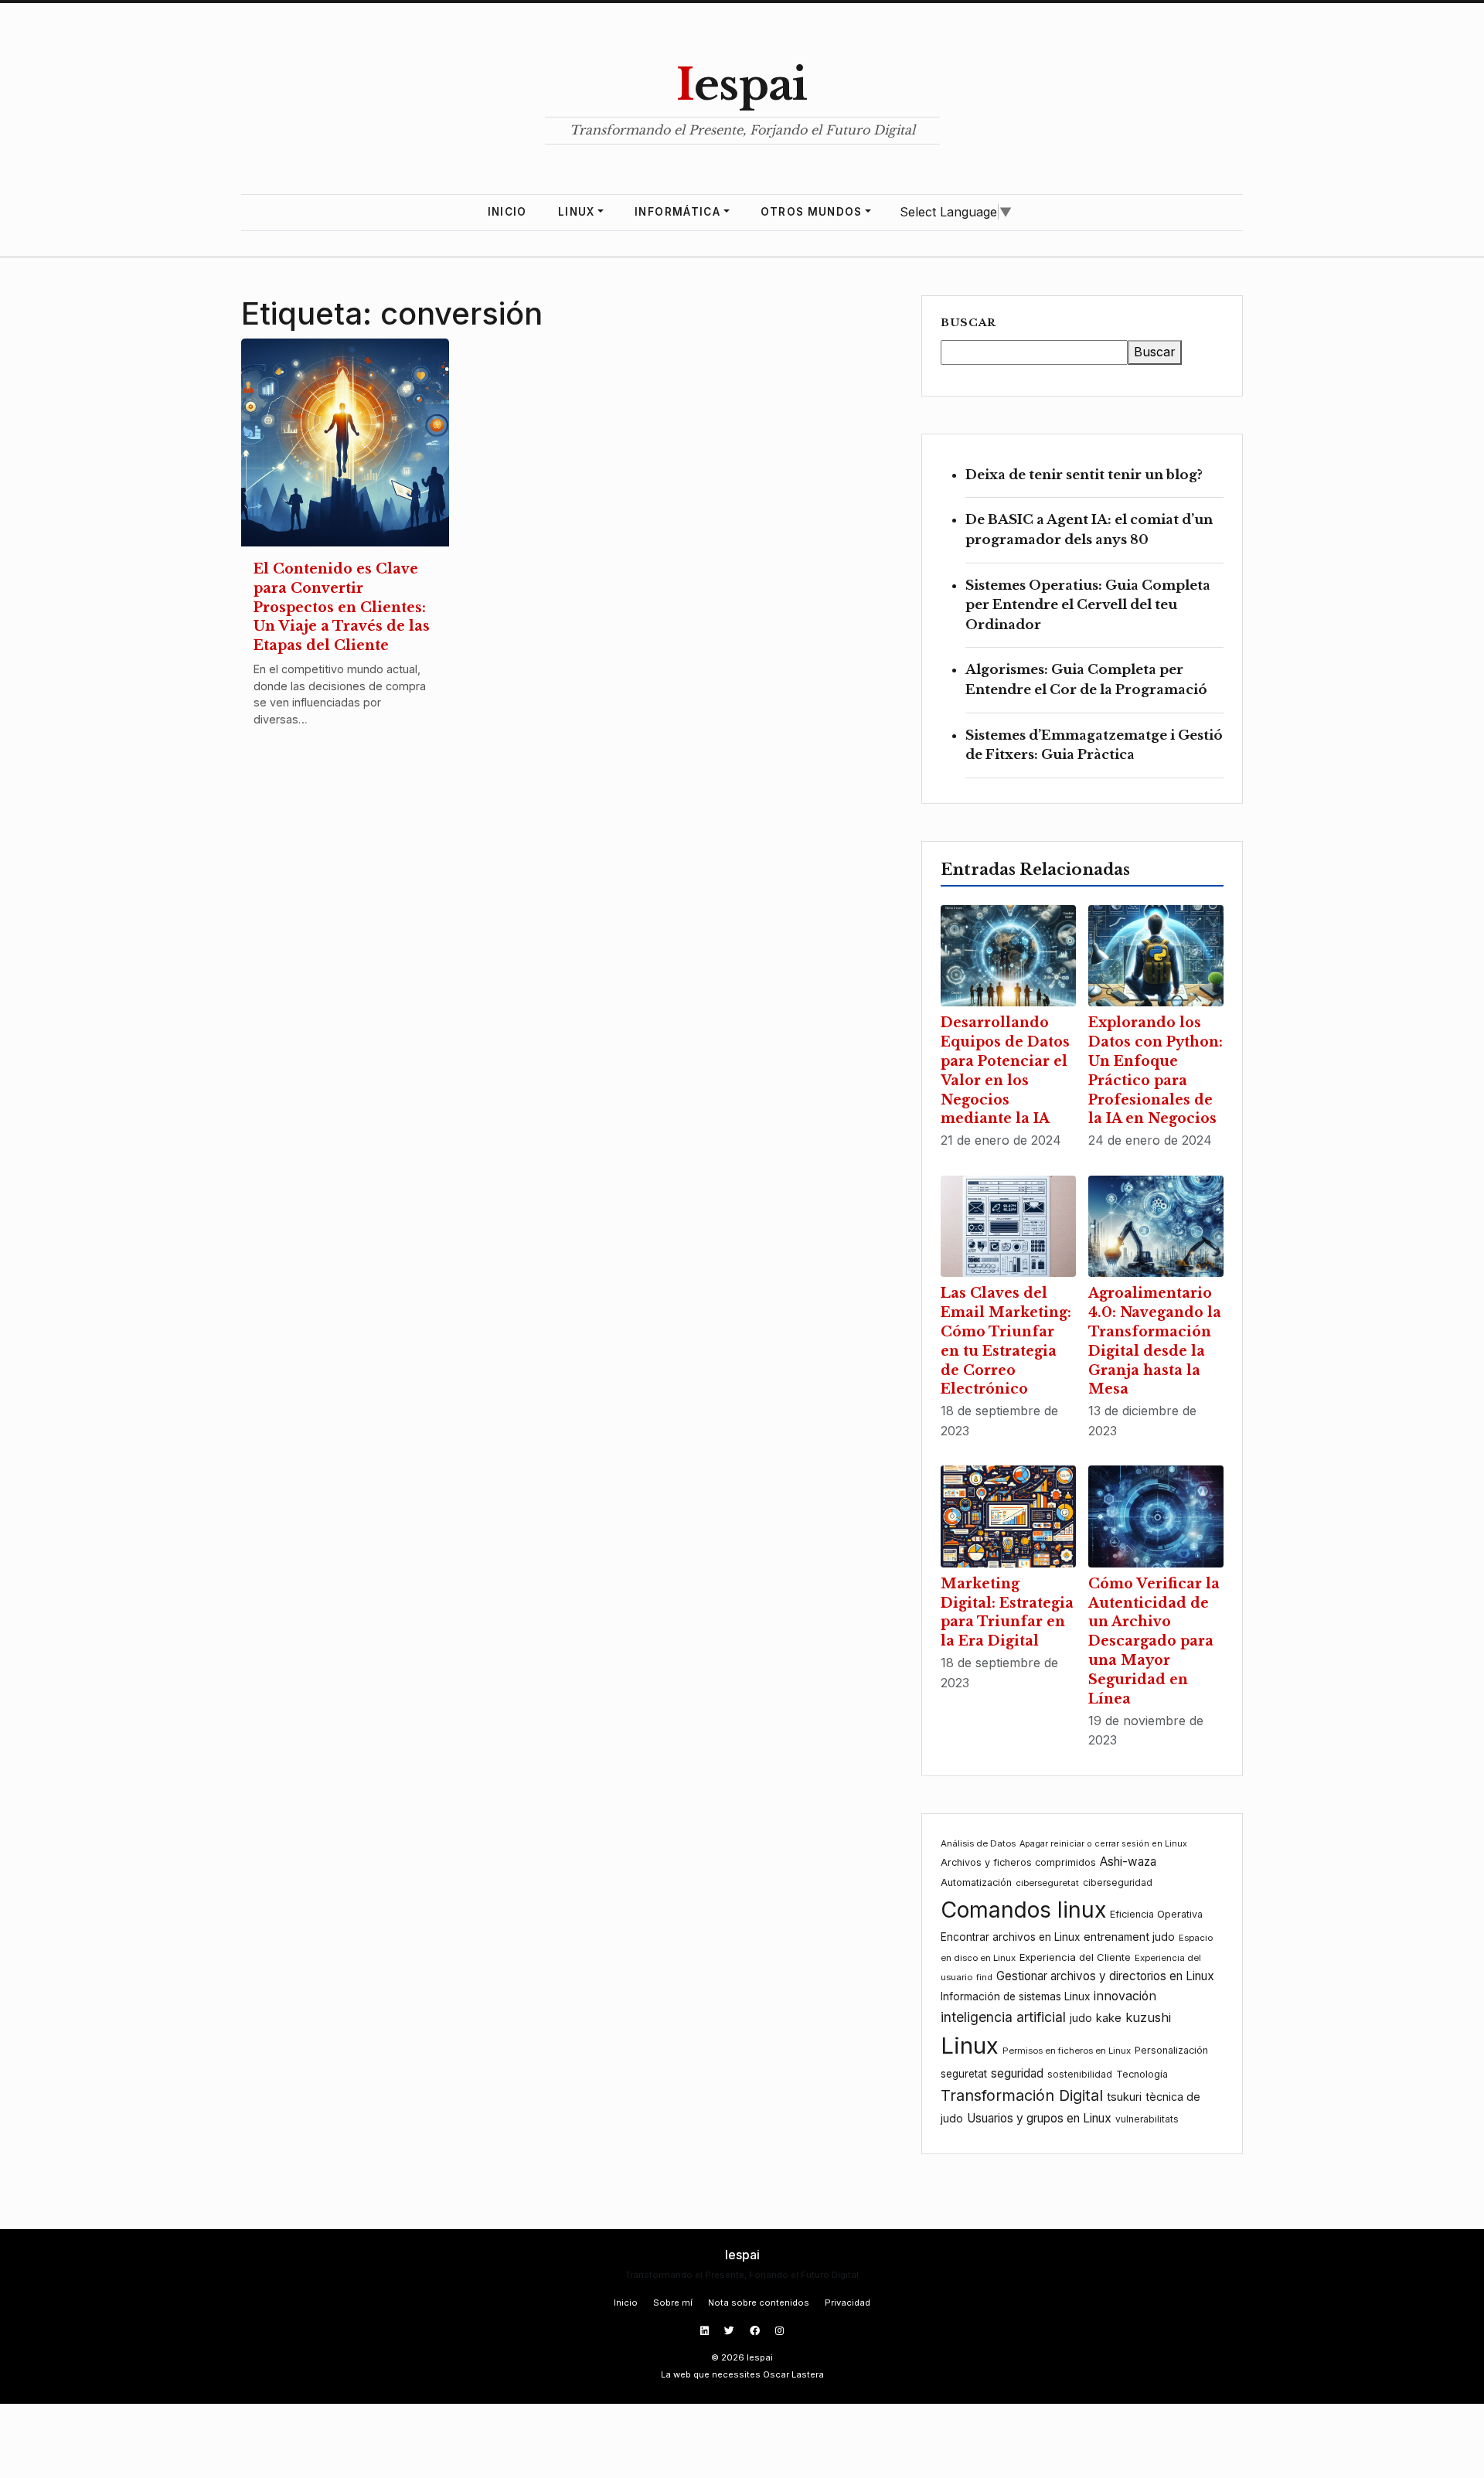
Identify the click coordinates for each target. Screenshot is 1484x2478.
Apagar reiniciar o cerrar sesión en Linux (1103, 1844)
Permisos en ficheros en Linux (1067, 2051)
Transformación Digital (1022, 2095)
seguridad (1017, 2073)
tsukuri (1124, 2097)
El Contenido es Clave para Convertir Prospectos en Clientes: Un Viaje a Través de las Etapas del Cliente (342, 607)
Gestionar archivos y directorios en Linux (1105, 1976)
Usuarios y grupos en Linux (1039, 2118)
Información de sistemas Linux (1015, 1996)
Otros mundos (812, 212)
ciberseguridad (1118, 1882)
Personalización (1171, 2050)
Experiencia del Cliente (1075, 1957)
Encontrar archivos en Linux (1010, 1937)
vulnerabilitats (1147, 2119)
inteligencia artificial (1003, 2017)
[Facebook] (756, 2331)
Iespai (742, 85)
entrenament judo (1129, 1937)
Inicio (507, 212)
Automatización (976, 1882)
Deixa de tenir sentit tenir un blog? (1084, 475)
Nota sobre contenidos (759, 2303)
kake (1109, 2018)
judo (1081, 2018)
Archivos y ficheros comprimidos (1018, 1862)
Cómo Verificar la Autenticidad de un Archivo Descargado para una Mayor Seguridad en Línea (1154, 1641)
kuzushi (1148, 2017)
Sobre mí (673, 2303)
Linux (577, 212)
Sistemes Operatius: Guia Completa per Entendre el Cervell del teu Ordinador (1088, 605)
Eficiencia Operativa (1156, 1914)
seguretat (964, 2074)
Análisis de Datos (978, 1843)
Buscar (968, 323)
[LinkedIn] (706, 2331)
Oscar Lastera (793, 2374)
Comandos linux (1023, 1910)
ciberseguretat (1047, 1883)
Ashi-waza (1128, 1862)
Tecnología (1142, 2074)
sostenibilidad (1080, 2074)
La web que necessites (711, 2374)
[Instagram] (779, 2331)
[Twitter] (731, 2331)
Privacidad (848, 2303)
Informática (677, 212)
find (984, 1978)
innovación (1125, 1996)
